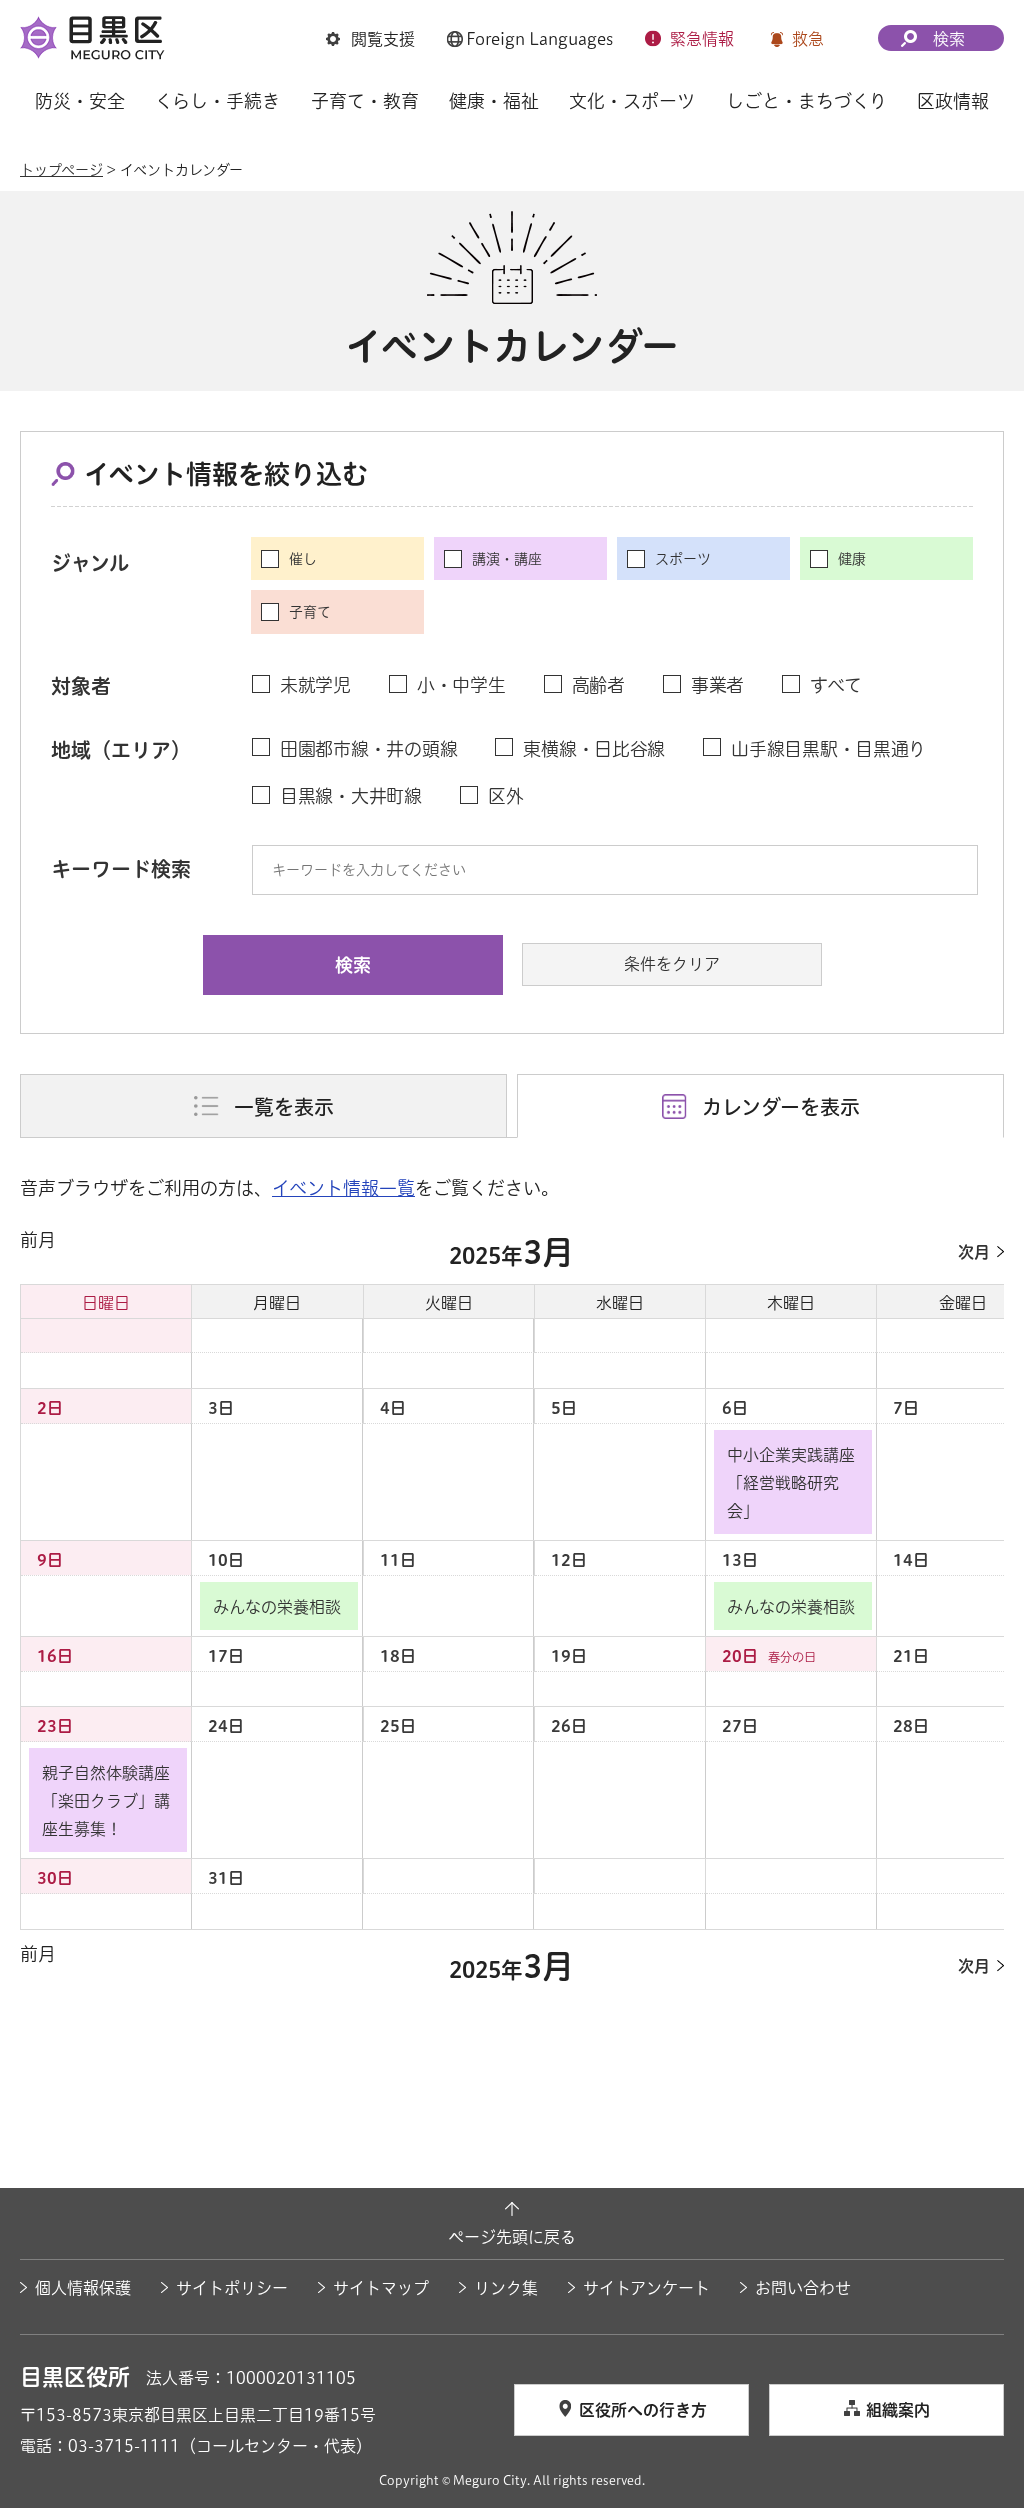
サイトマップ (381, 2288)
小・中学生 (461, 685)
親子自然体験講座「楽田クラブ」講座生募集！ (106, 1801)
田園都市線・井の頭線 (368, 749)
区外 (505, 796)
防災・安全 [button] (80, 101)
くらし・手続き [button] (217, 101)
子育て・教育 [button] (365, 101)
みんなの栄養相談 (277, 1607)
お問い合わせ (803, 2288)
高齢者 (598, 685)
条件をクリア (672, 964)
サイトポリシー (232, 2288)
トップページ (61, 170)
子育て (310, 612)
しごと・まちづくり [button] (806, 101)
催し (303, 559)
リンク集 (506, 2288)
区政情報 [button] (953, 101)
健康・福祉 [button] (494, 101)
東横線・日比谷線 (594, 749)
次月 (974, 1252)
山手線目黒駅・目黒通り (828, 749)
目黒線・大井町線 (351, 796)
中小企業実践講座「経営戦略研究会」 (791, 1483)
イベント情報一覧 (343, 1188)
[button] (370, 39)
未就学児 (315, 685)
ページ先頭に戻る (512, 2237)
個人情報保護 (83, 2288)
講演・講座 (507, 559)
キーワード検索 (121, 869)
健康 (852, 559)
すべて (836, 685)
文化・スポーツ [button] (632, 101)
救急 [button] (808, 39)
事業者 (717, 685)
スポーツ (683, 559)
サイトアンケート (646, 2288)
